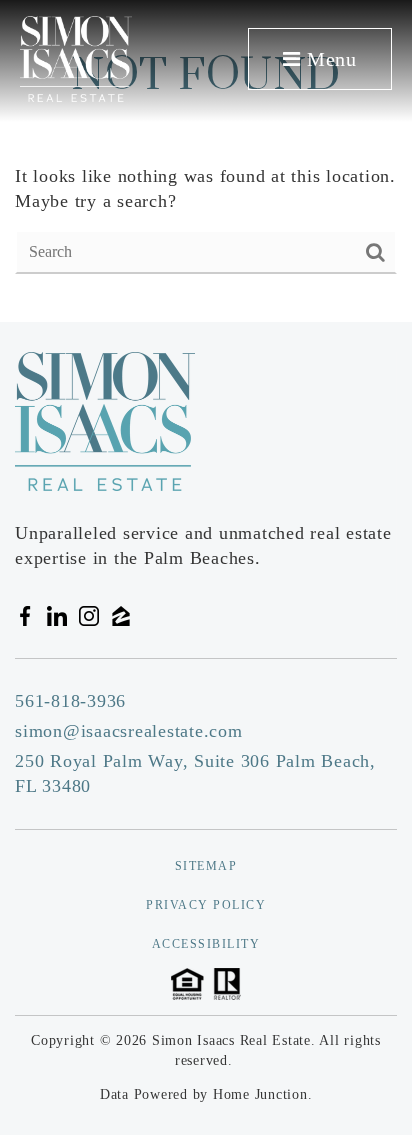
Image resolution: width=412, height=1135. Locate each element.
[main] (206, 161)
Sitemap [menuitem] (206, 866)
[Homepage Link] (76, 57)
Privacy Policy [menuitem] (206, 905)
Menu (329, 59)
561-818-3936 (70, 701)
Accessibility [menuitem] (206, 944)
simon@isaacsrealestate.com (129, 731)
